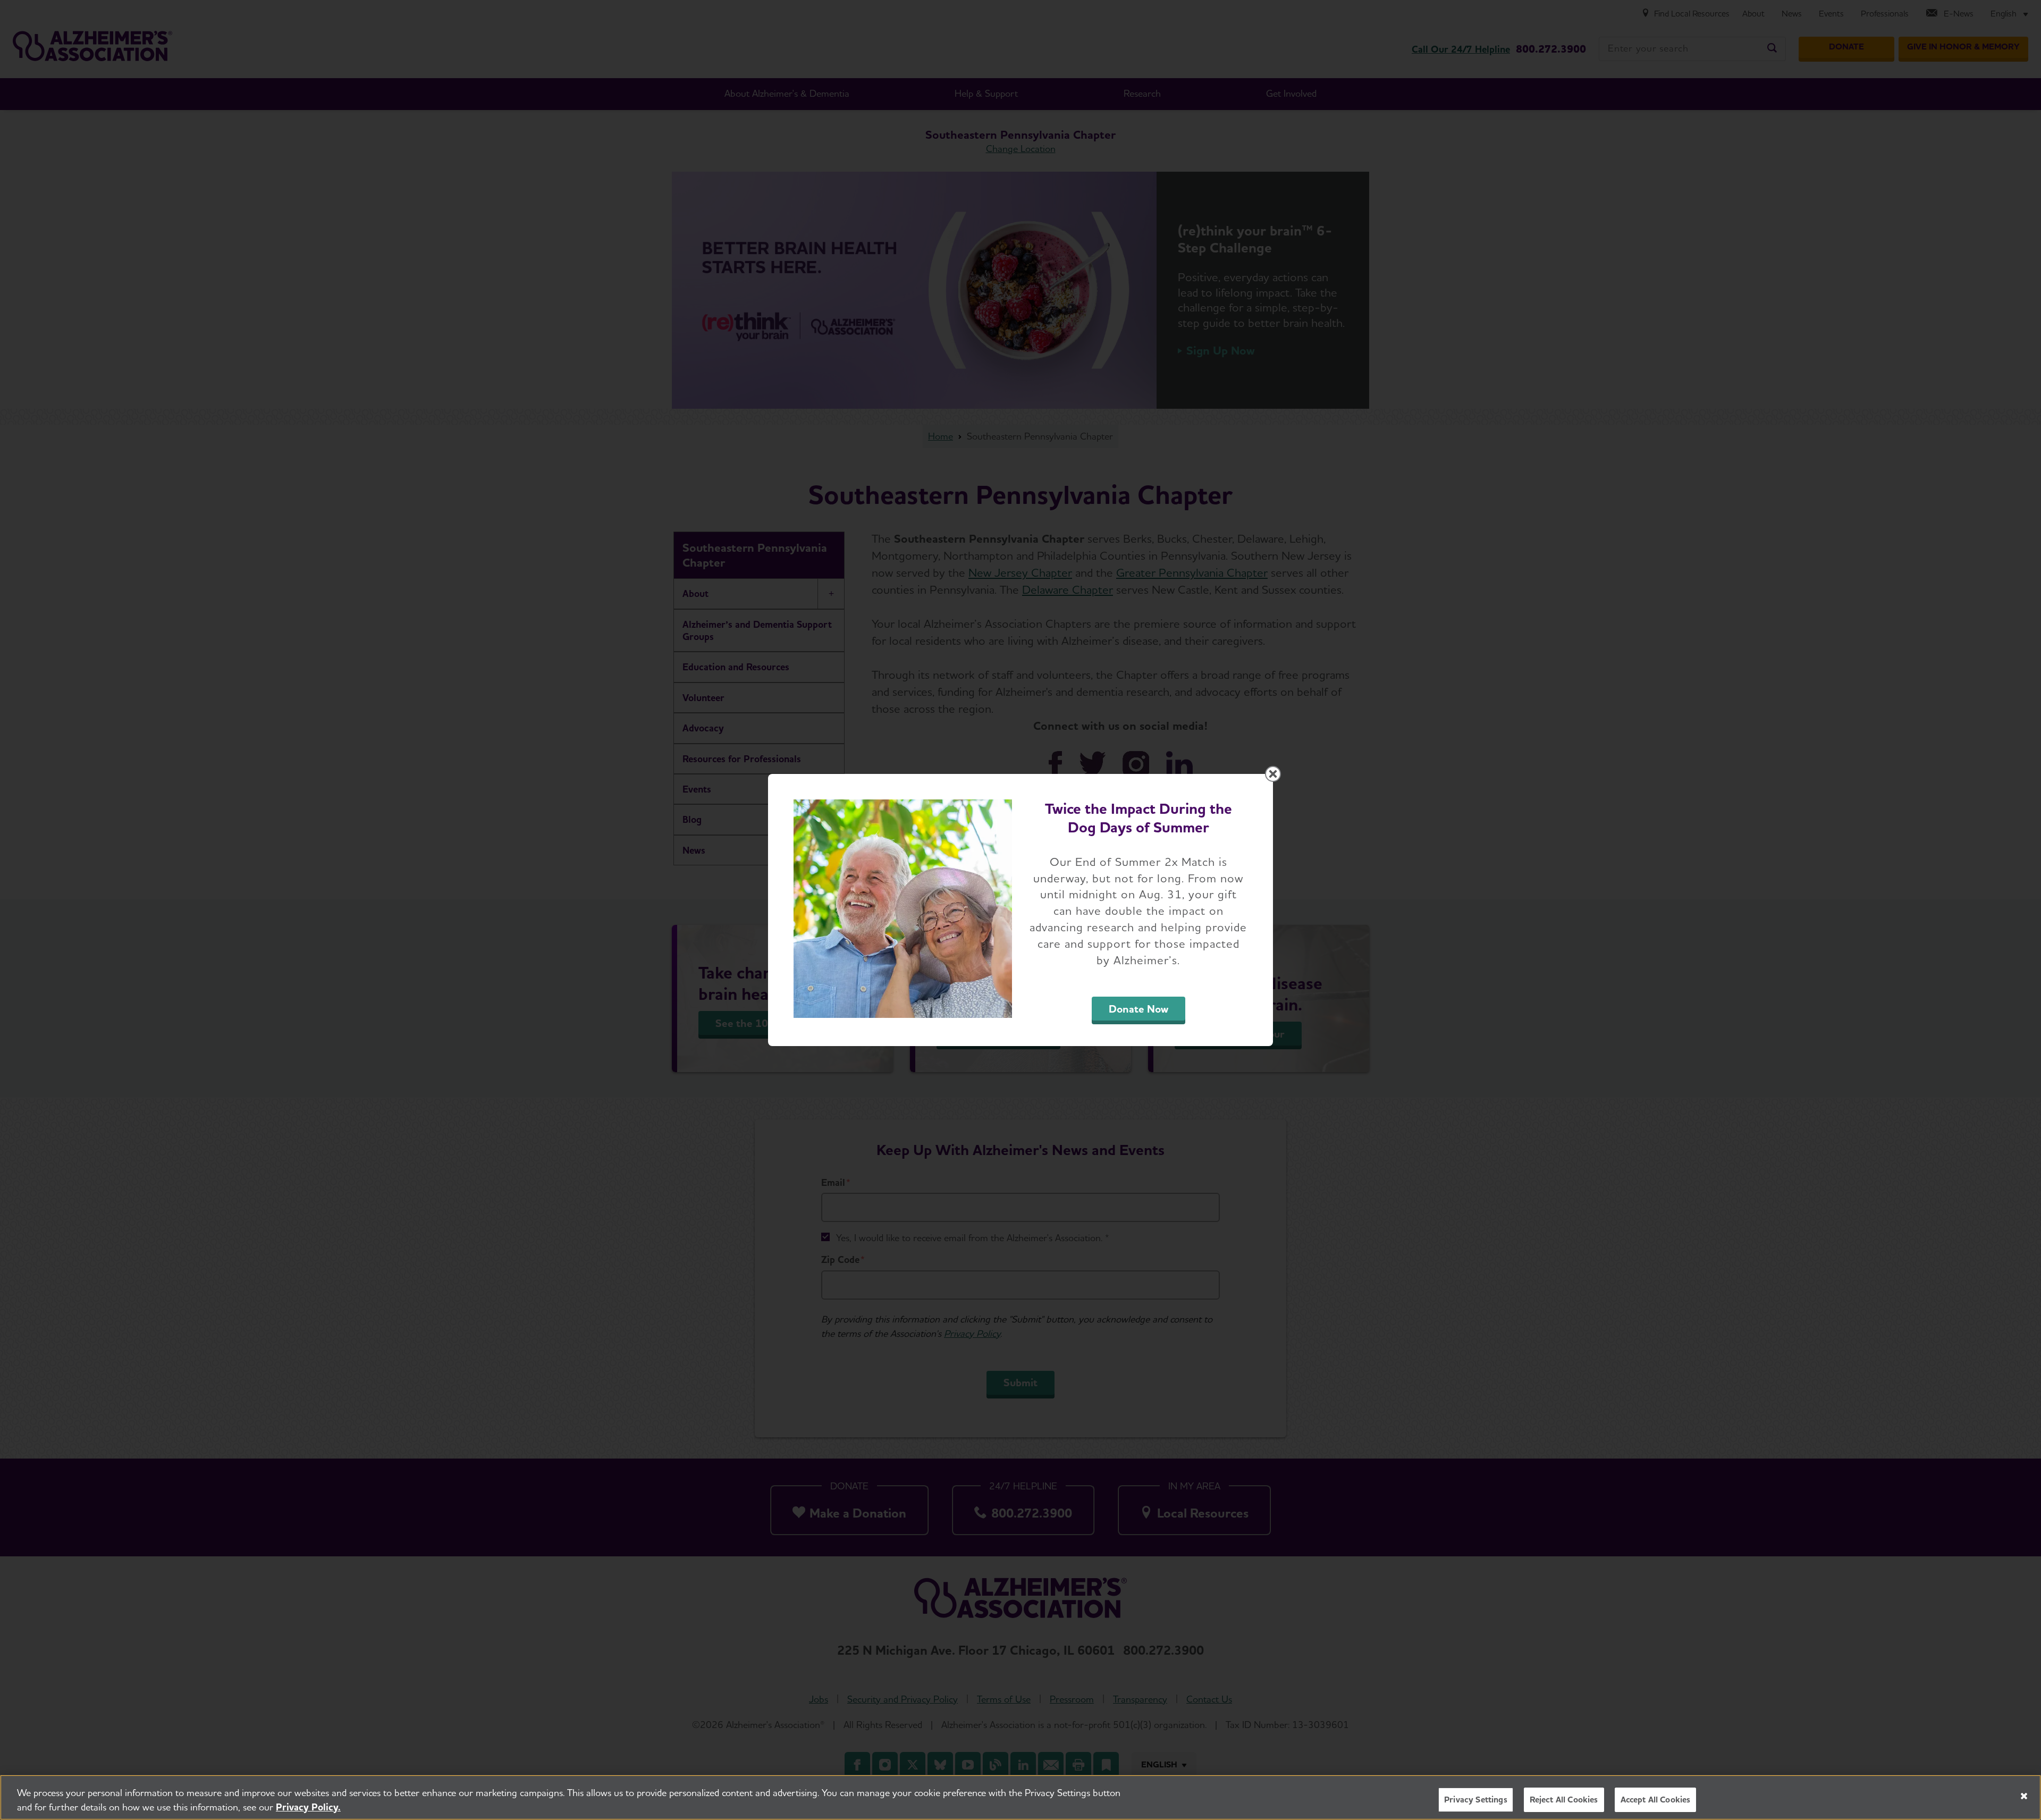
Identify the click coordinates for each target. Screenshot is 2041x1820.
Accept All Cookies (1656, 1800)
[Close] (2024, 1796)
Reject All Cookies (1564, 1800)
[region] (1020, 1797)
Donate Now (1138, 1009)
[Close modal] (1273, 774)
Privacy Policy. (308, 1807)
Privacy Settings (1476, 1800)
